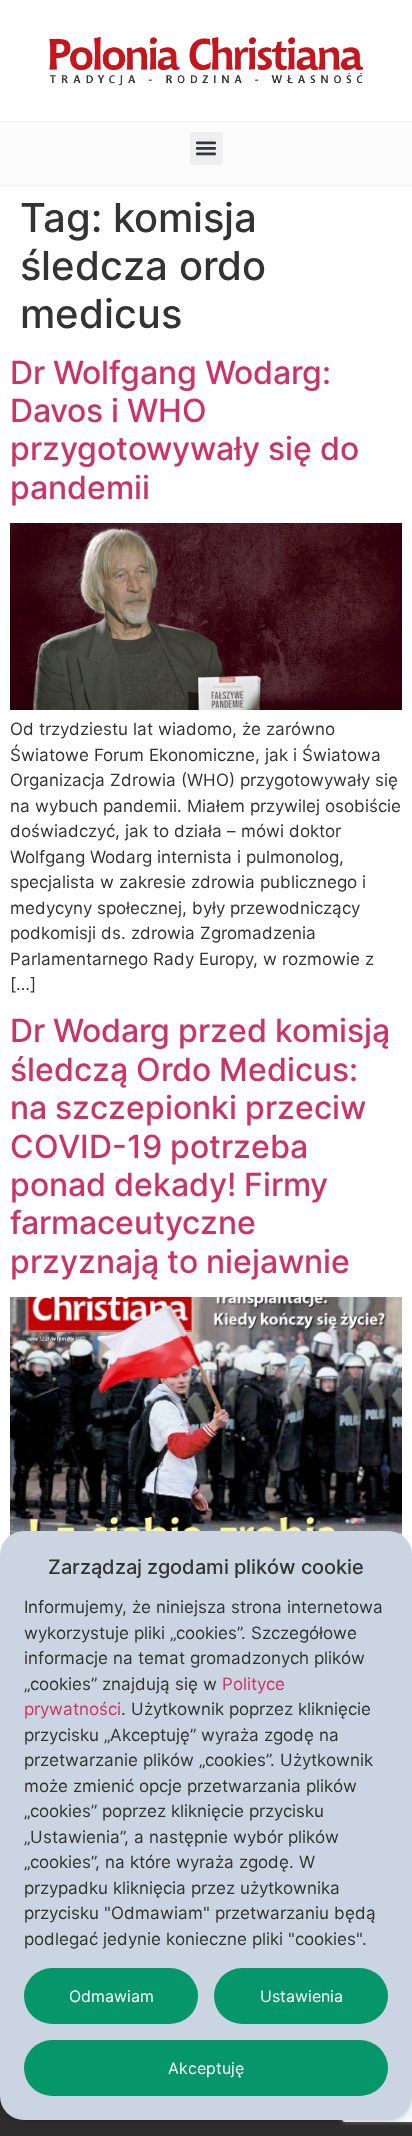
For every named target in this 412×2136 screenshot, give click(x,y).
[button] (206, 148)
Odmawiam (111, 1996)
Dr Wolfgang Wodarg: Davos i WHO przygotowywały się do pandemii (184, 430)
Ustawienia (301, 1996)
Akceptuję (206, 2068)
